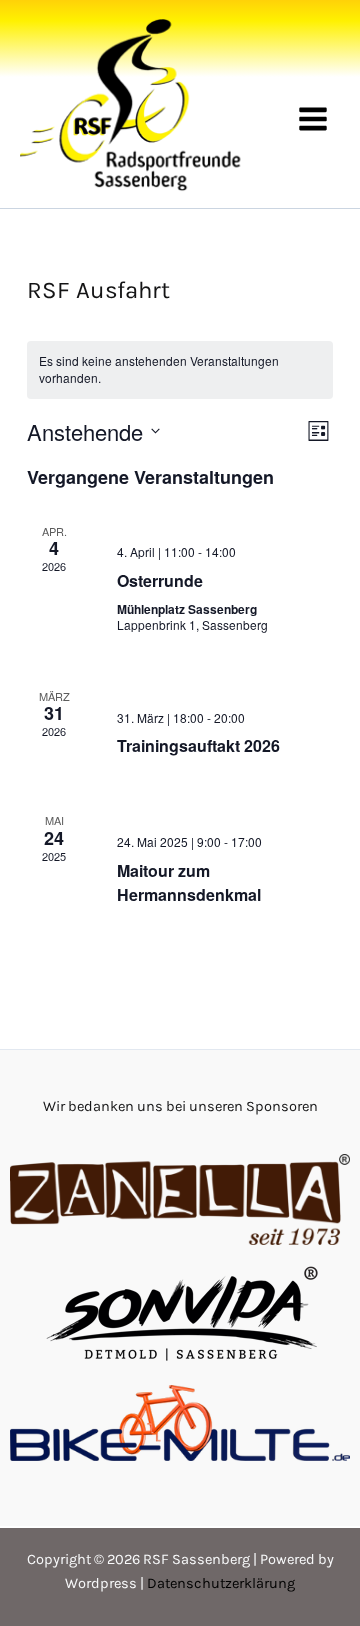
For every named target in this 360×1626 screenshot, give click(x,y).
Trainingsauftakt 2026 (198, 745)
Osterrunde (160, 580)
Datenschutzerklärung (221, 1583)
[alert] (179, 369)
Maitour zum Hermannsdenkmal (189, 882)
